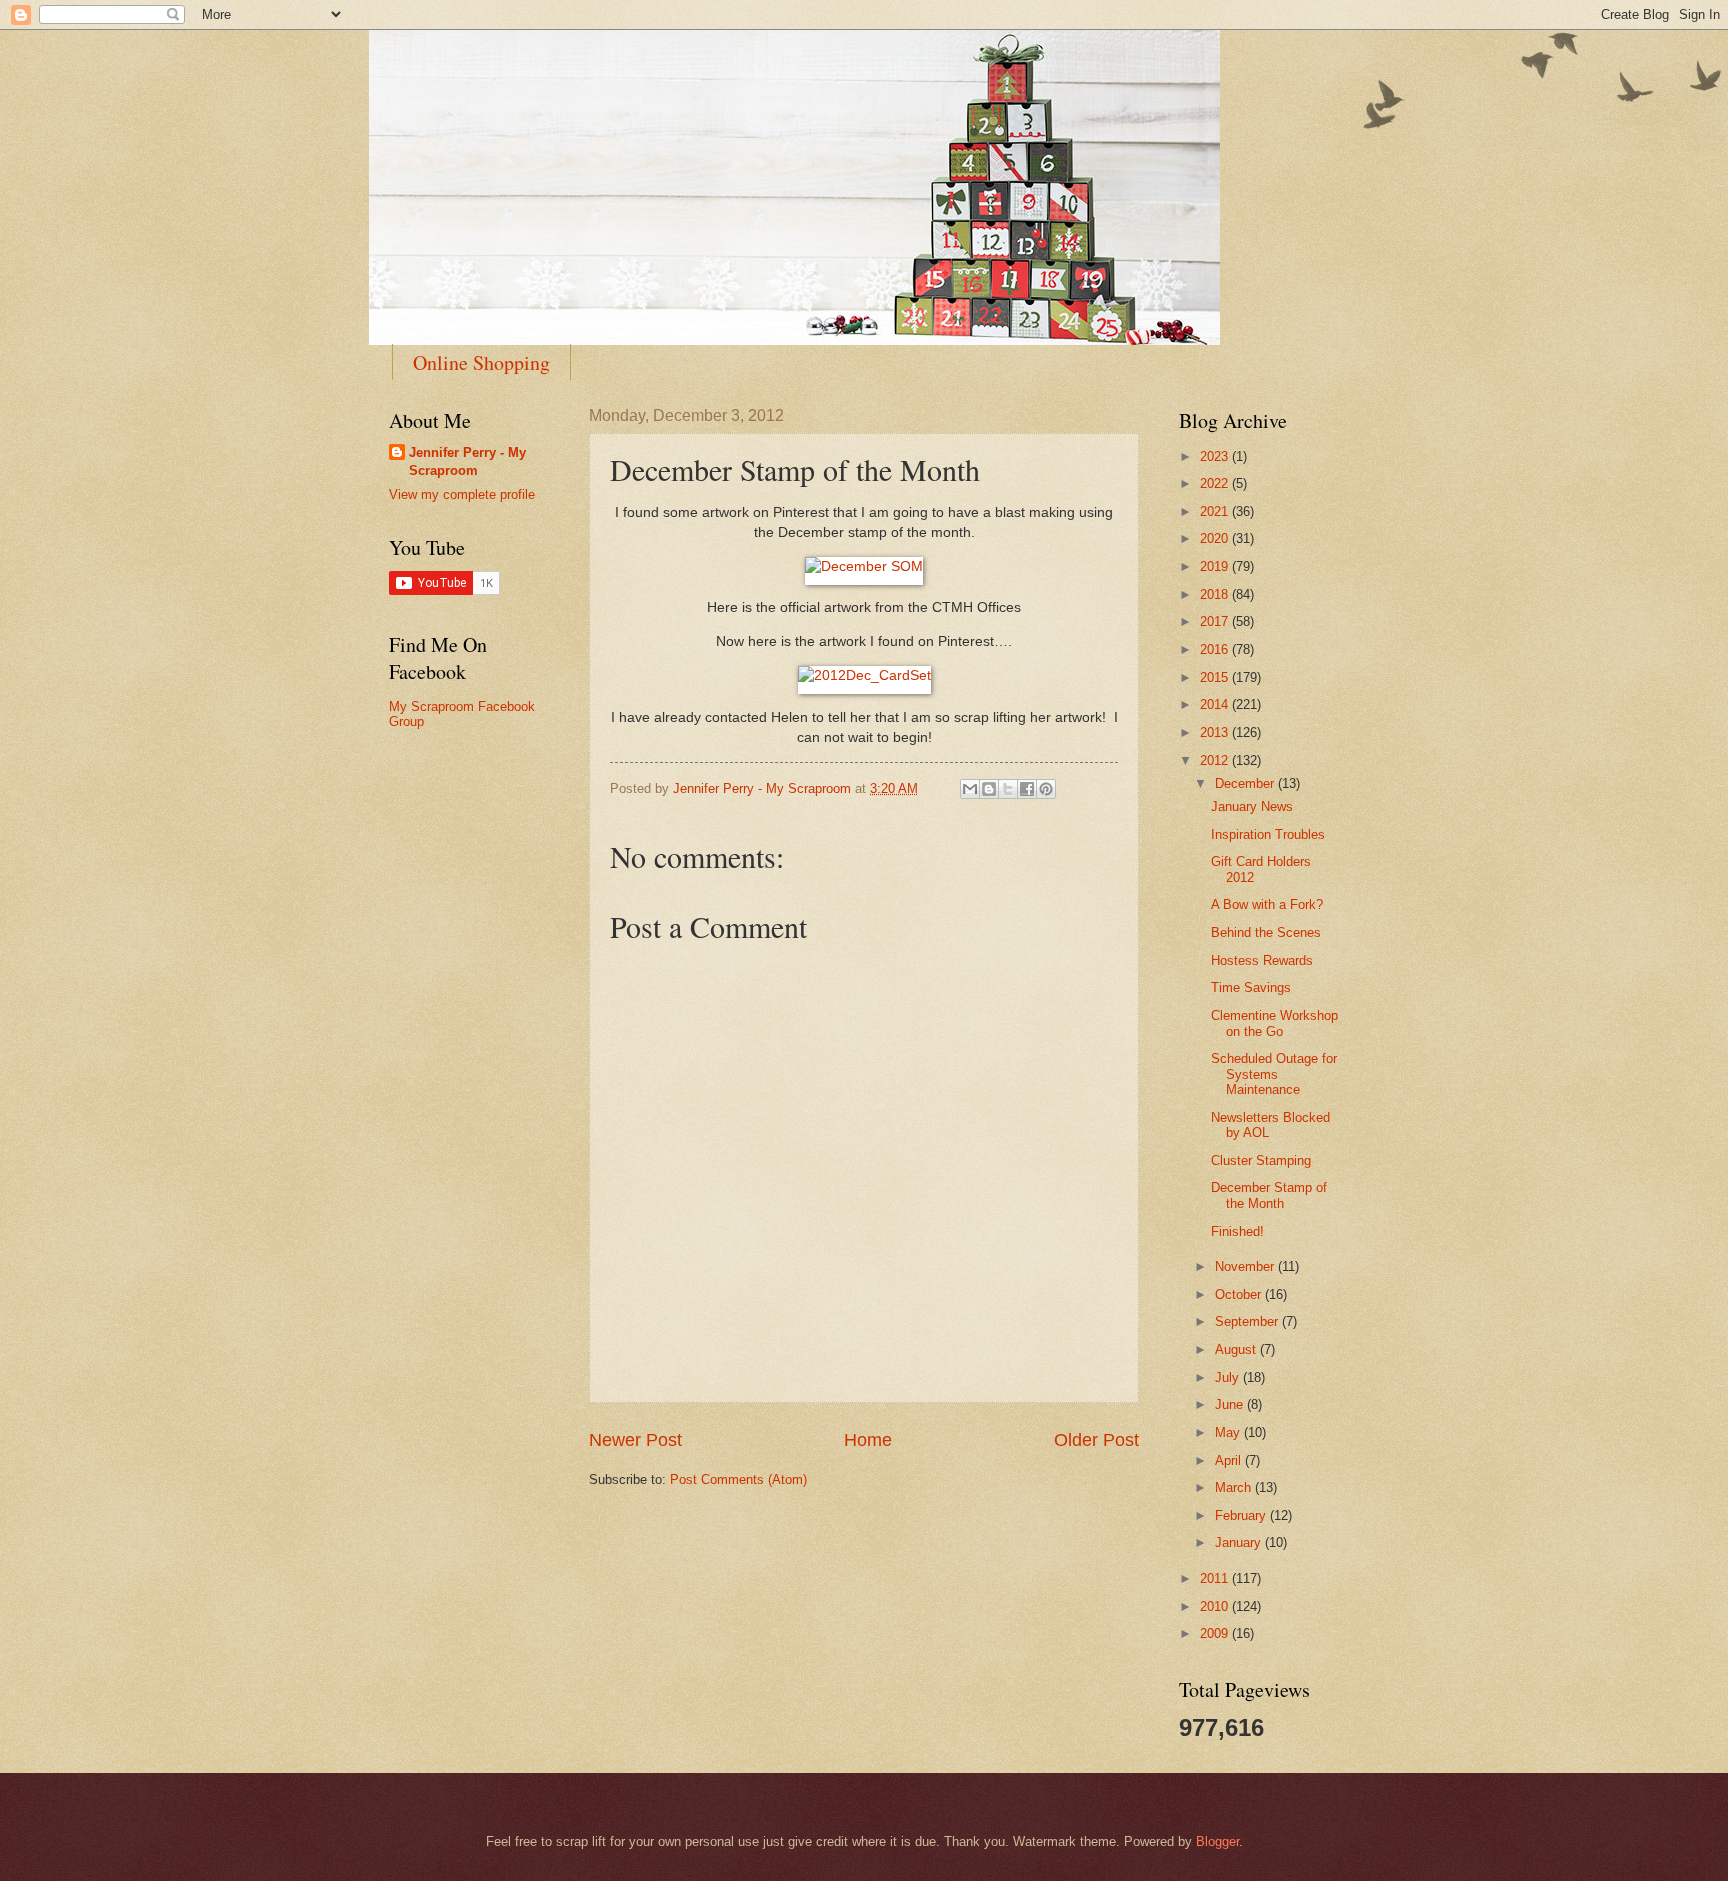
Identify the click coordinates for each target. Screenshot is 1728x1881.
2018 (1216, 594)
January (1240, 1542)
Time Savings (1251, 987)
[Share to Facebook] (1027, 789)
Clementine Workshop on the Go (1274, 1023)
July (1229, 1377)
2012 (1216, 760)
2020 (1216, 538)
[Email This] (970, 789)
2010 (1216, 1606)
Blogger (1217, 1841)
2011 (1216, 1578)
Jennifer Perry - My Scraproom (467, 461)
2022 (1216, 483)
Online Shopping (481, 362)
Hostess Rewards (1262, 960)
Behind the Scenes (1266, 932)
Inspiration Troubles (1268, 834)
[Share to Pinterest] (1046, 789)
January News (1252, 806)
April (1230, 1460)
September (1248, 1321)
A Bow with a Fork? (1267, 904)
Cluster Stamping (1261, 1160)
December (1246, 783)
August (1237, 1349)
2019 (1216, 566)
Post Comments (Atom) (738, 1479)
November (1246, 1266)
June (1231, 1404)
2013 (1216, 732)
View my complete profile (462, 494)
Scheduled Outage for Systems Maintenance (1274, 1074)
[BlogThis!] (989, 789)
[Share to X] (1008, 789)
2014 (1216, 704)
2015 (1216, 677)
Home (868, 1440)
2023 (1216, 456)
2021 (1216, 511)
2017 (1216, 621)
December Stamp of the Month (1269, 1195)
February (1242, 1515)
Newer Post (635, 1440)
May (1229, 1432)
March (1235, 1487)
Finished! (1237, 1231)
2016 (1216, 649)
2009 (1216, 1633)
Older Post (1096, 1440)
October (1240, 1294)
